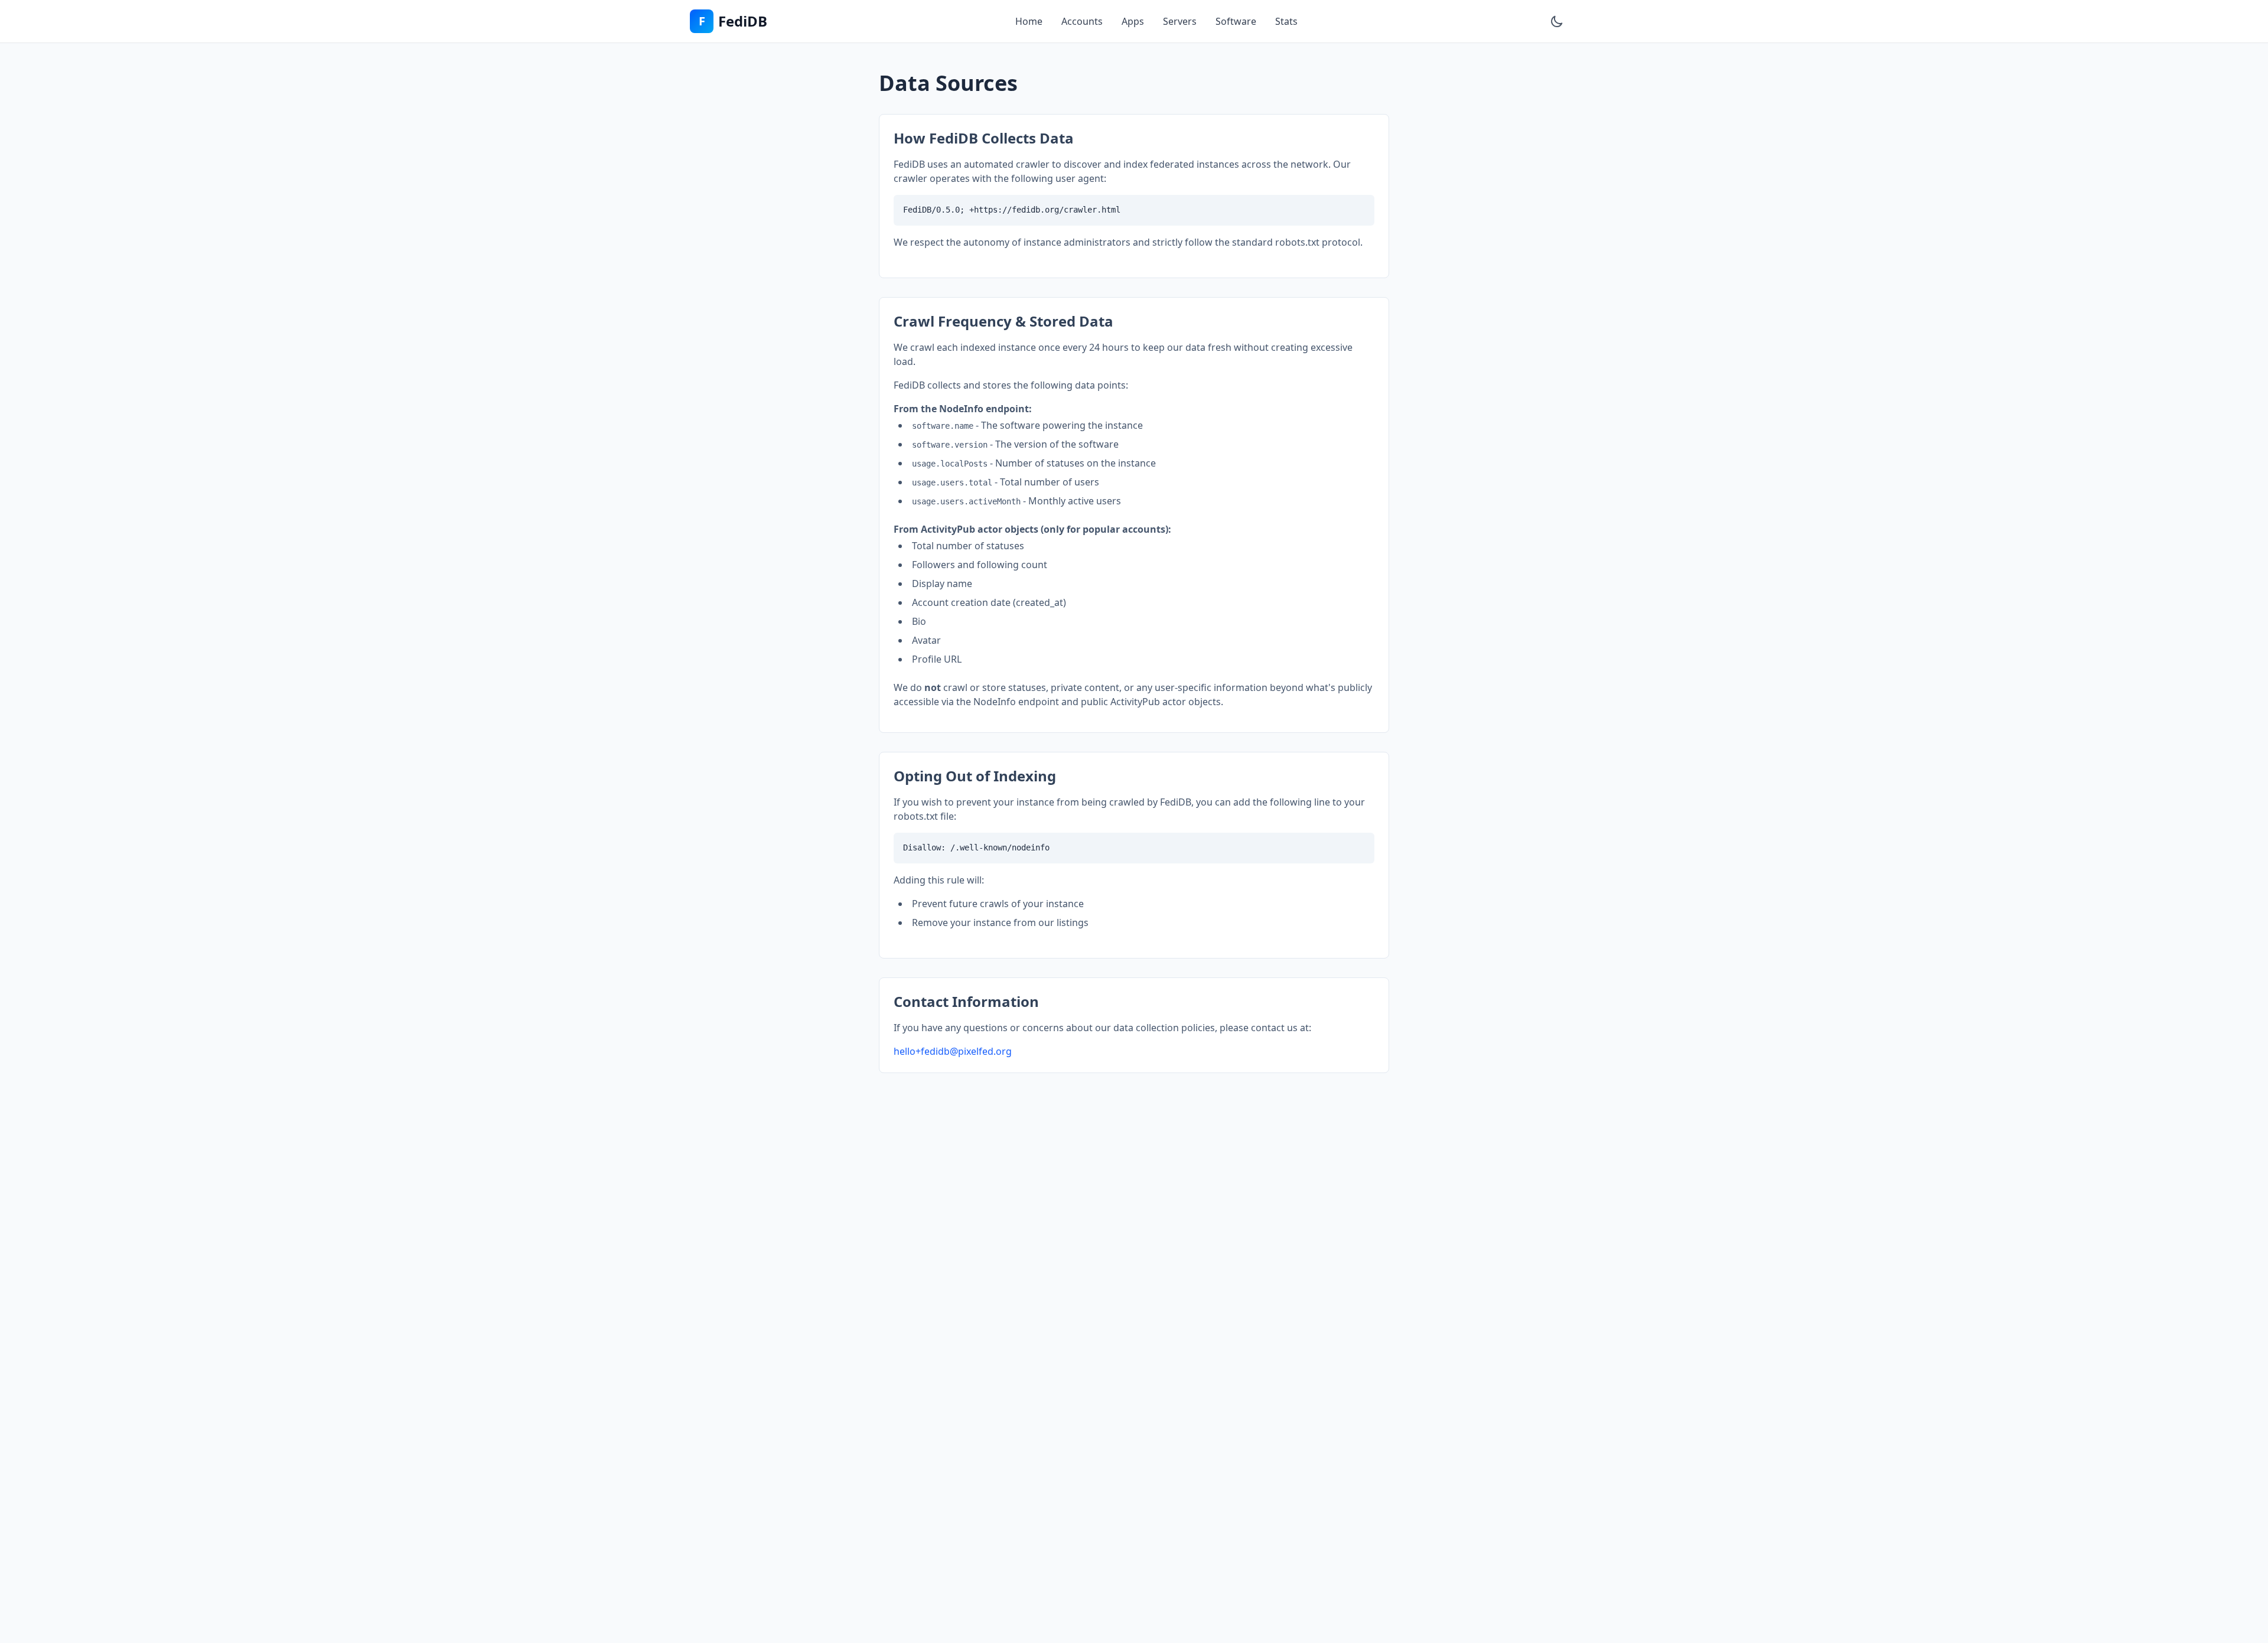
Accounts (1082, 21)
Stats (1286, 21)
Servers (1180, 21)
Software (1236, 21)
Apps (1133, 21)
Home (1029, 21)
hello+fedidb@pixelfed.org (953, 1051)
